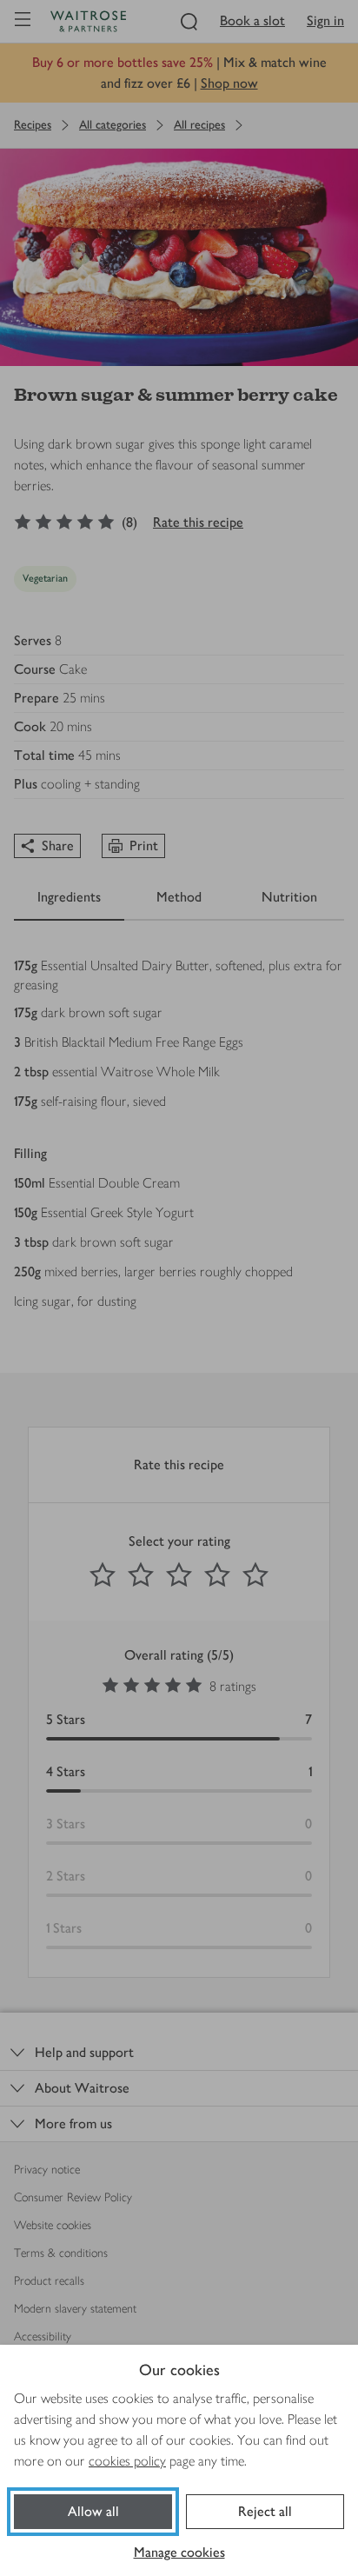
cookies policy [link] (127, 2461)
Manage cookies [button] (179, 2552)
